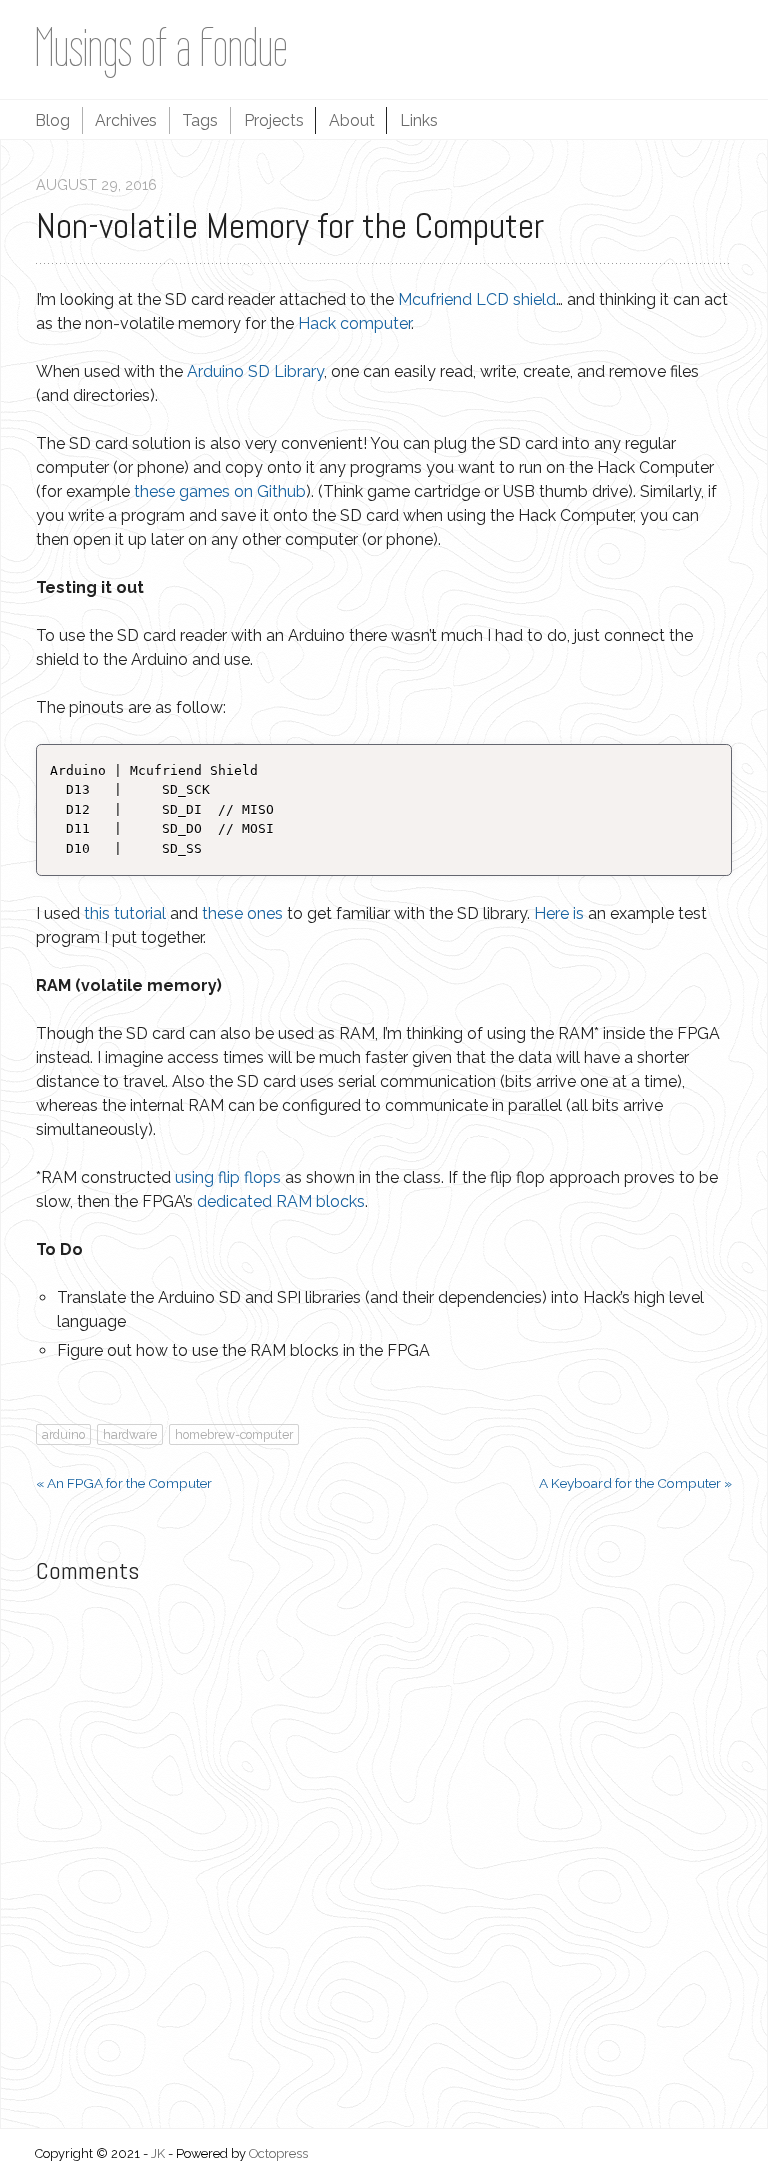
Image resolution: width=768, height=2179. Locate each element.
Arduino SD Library (255, 371)
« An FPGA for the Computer (124, 1483)
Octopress (278, 2153)
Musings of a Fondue (161, 47)
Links (419, 120)
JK (158, 2153)
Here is (559, 913)
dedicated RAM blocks (281, 1201)
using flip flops (228, 1177)
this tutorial (125, 913)
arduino (63, 1434)
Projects (274, 120)
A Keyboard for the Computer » (635, 1483)
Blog (52, 120)
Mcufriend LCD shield (477, 299)
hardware (130, 1434)
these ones (242, 913)
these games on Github (220, 491)
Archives (126, 120)
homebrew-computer (234, 1434)
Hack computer (354, 323)
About (352, 120)
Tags (200, 120)
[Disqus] (384, 1854)
